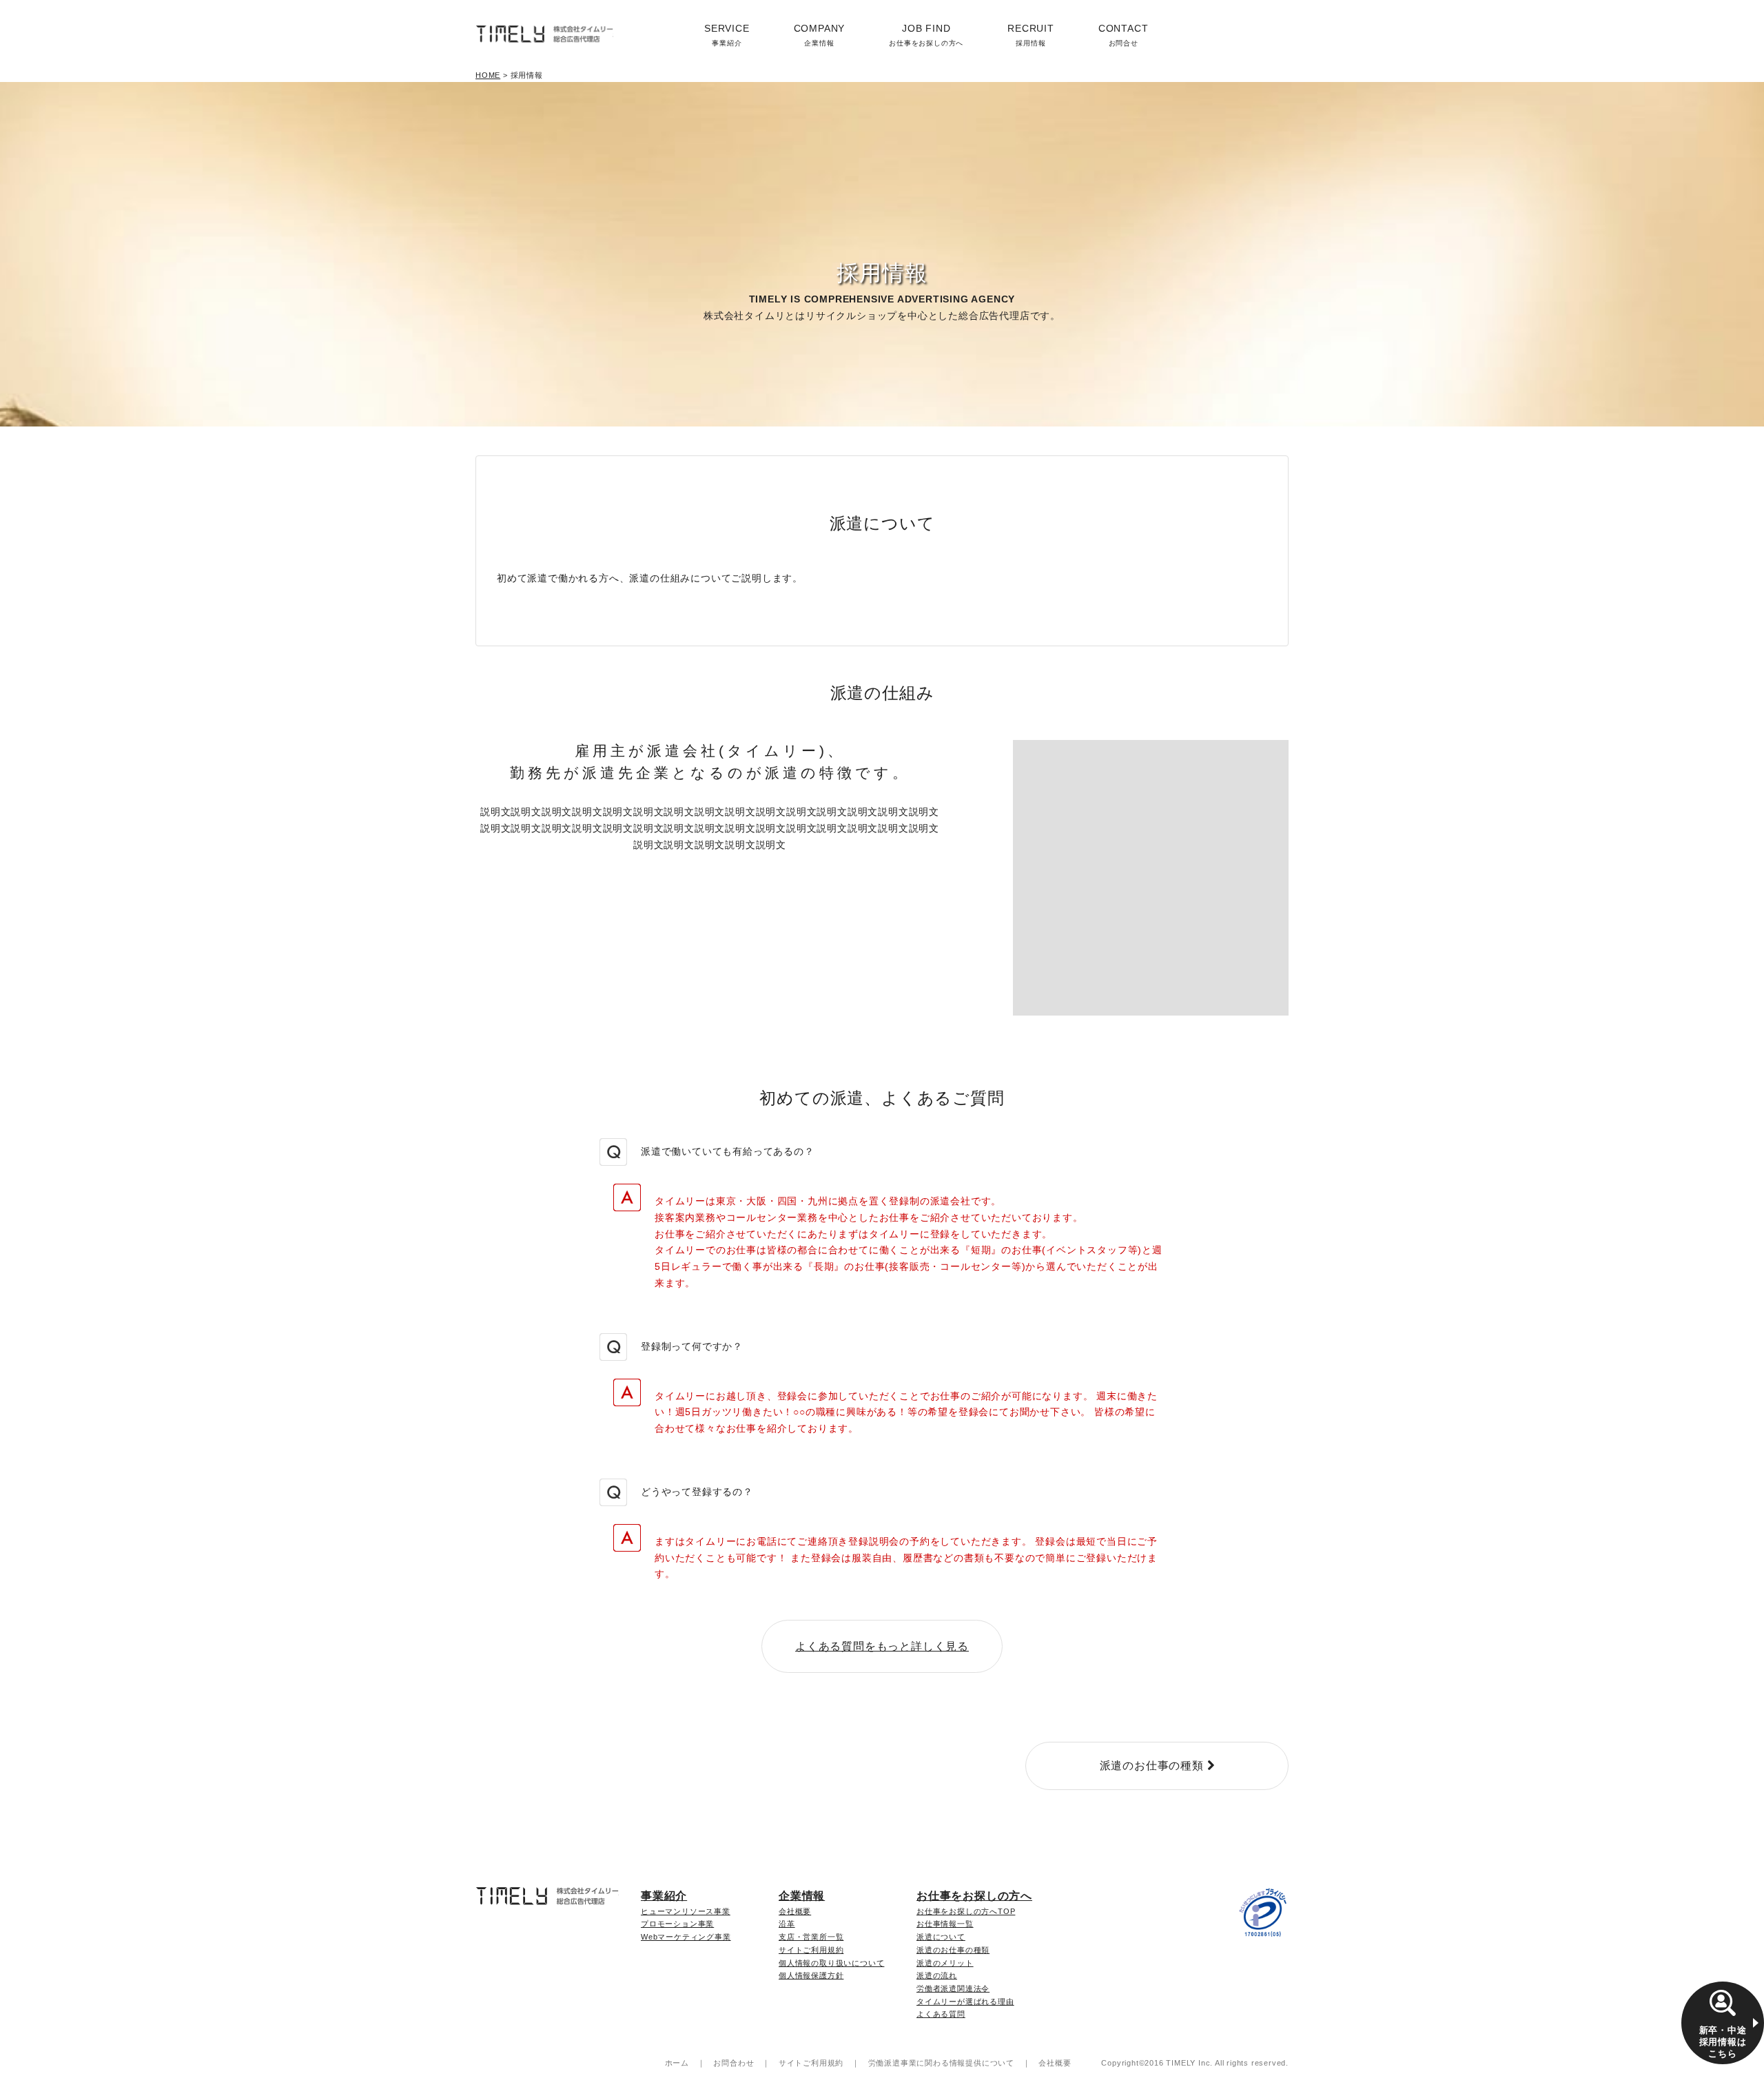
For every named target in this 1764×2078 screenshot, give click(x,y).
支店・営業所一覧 (811, 1937)
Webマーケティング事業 (686, 1937)
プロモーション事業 (677, 1924)
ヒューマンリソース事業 (686, 1911)
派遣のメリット (945, 1963)
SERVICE (727, 35)
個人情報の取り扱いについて (831, 1963)
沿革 (787, 1924)
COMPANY (820, 35)
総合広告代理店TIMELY (544, 34)
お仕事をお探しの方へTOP (966, 1911)
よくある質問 (941, 2014)
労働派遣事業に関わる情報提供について (941, 2063)
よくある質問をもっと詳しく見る (882, 1646)
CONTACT (1124, 35)
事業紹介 (664, 1896)
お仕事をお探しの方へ (974, 1896)
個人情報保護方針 (811, 1975)
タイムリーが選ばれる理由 (965, 2002)
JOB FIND (926, 35)
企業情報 (802, 1896)
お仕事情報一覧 (945, 1924)
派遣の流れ (937, 1975)
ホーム (677, 2063)
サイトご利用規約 (811, 1950)
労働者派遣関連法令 (953, 1988)
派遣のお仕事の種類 (953, 1950)
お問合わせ (734, 2063)
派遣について (941, 1937)
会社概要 (795, 1911)
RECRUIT (1031, 35)
